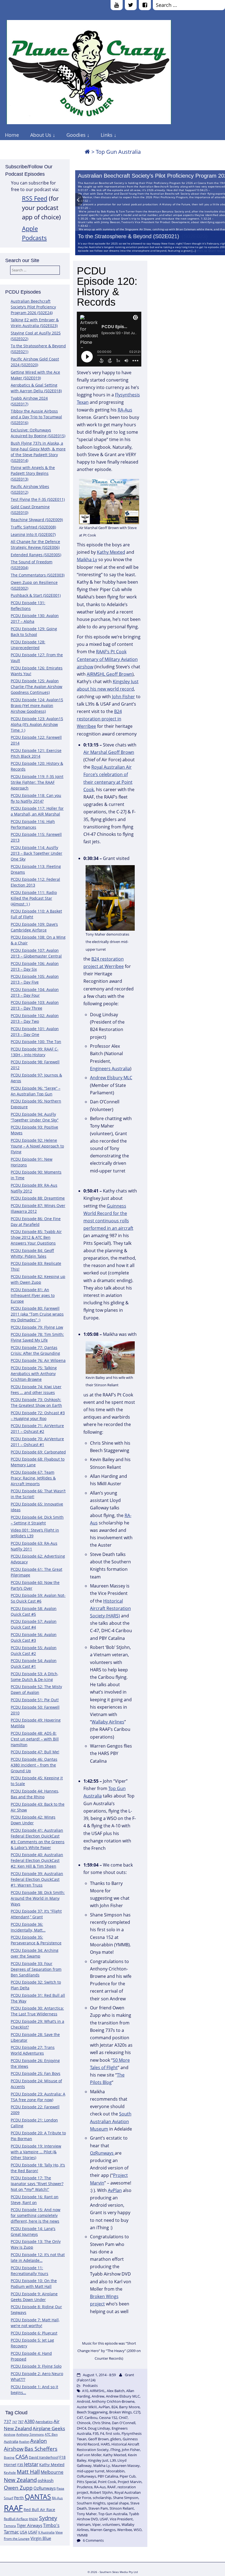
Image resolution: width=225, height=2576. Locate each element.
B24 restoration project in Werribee (99, 719)
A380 (29, 2421)
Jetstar (31, 2464)
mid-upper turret (91, 2471)
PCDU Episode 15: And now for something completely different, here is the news (36, 2215)
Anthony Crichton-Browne (113, 2401)
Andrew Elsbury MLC (111, 1078)
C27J (137, 2412)
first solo (113, 2433)
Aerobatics (44, 2422)
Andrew (98, 2396)
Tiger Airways (29, 2525)
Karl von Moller (89, 2455)
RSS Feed (35, 198)
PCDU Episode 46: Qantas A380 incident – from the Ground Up (34, 1765)
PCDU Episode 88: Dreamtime (38, 1198)
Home (12, 135)
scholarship (102, 2498)
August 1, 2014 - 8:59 (99, 2375)
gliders (116, 2439)
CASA (22, 2457)
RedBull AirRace (16, 2519)
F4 (102, 2433)
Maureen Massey (126, 2466)
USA (23, 2532)
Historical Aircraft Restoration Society (108, 2447)
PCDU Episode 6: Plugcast (34, 2333)
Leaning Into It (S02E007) (33, 534)
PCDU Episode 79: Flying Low (37, 1327)
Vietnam (84, 2524)
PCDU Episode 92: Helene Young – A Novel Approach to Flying (37, 1146)
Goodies (76, 135)
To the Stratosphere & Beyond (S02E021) (129, 236)
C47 (80, 2418)
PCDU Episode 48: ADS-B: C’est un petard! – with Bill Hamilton (35, 1739)
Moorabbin (115, 2471)
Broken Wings (120, 2412)
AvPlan (115, 2190)
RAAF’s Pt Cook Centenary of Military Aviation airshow (107, 659)
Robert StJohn (101, 2492)
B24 (114, 2407)
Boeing (9, 2457)
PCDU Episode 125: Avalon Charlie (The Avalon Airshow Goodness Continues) (36, 687)
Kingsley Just (98, 2460)
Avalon (24, 2442)
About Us (41, 135)
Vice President (121, 2519)
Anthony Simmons (30, 2434)
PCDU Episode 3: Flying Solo (36, 2366)
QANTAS (38, 2497)
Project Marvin (130, 2482)
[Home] (87, 152)
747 (15, 2422)
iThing (115, 2450)
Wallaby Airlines (108, 1722)
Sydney (48, 2518)
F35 (20, 2465)
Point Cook (107, 2482)
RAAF (13, 2508)
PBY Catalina (108, 2476)
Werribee (125, 2530)
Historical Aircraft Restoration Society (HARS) (110, 1608)
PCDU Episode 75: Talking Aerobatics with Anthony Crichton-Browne (34, 1374)
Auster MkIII (87, 2407)
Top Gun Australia (113, 2514)
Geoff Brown (98, 2439)
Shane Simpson (126, 2498)
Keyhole (10, 2473)
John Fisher (123, 697)
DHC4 (81, 2428)
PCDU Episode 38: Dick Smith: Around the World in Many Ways (38, 1898)
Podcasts (90, 2385)
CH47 (123, 2418)
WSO (138, 2530)
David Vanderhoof (44, 2457)
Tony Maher (87, 2514)
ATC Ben (51, 2434)
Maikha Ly (87, 559)
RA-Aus (57, 2498)
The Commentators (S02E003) (38, 575)
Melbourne (52, 2472)
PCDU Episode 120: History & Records (107, 286)
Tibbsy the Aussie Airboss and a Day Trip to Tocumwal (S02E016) (36, 417)
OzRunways (45, 2488)
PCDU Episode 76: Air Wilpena (38, 1360)
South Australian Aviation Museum (111, 2121)
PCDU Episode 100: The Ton (36, 1042)
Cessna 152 (108, 2418)
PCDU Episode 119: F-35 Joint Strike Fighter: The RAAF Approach (37, 782)
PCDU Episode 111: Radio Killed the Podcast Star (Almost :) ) (34, 898)
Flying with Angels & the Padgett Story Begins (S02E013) (33, 473)
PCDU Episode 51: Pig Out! (35, 1700)
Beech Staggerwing (92, 2412)
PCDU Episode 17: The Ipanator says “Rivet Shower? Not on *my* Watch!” (37, 2184)
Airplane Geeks (49, 2428)
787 (21, 2422)
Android (83, 2401)
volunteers (111, 2524)
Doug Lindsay (99, 2428)
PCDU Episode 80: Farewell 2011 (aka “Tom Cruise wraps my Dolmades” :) (37, 1314)
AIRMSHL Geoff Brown (109, 674)
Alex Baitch (116, 2391)
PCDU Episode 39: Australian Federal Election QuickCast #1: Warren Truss (37, 1879)
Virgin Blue (41, 2538)
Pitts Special (87, 2482)
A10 (85, 2391)
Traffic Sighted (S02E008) (33, 527)
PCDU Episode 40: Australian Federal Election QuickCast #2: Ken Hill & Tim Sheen (37, 1860)
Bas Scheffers (41, 2449)
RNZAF (33, 2519)
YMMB (82, 2535)
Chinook (84, 2423)
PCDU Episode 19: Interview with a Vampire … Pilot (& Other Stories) (36, 2152)
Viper (96, 2524)
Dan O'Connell (124, 2423)
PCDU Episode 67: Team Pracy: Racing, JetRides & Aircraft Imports (33, 1478)
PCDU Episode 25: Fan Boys (36, 2073)
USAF (33, 2532)
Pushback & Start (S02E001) (36, 595)
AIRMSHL (97, 2391)
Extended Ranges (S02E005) (36, 555)
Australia (11, 2441)
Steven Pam (98, 2508)
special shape (118, 2503)
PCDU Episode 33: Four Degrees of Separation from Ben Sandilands (36, 1969)
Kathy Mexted (52, 2465)
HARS (105, 2444)
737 (8, 2421)
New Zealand (20, 2480)
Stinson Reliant (122, 2508)
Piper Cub (128, 2476)
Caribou (91, 2418)
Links (107, 135)
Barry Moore (129, 2407)
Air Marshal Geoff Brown (109, 752)
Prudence (85, 2487)
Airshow (10, 2435)
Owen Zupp (18, 2488)
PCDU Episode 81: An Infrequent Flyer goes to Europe (33, 1295)
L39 (113, 2460)
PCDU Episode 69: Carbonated (38, 1452)
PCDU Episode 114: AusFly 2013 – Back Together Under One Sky (36, 853)
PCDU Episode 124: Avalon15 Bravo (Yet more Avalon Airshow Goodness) (37, 705)
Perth (19, 2498)
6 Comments (93, 2540)
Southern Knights (91, 2503)
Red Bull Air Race (39, 2510)
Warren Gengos (103, 2530)
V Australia (46, 2532)
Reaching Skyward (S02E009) (37, 520)
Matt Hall (28, 2472)
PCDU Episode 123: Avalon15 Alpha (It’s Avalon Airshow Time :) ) (37, 724)
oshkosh (46, 2480)
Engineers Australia (110, 1069)
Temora (10, 2526)
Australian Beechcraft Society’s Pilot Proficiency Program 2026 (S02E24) (33, 307)
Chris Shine (101, 2423)
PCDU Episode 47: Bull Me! (35, 1752)
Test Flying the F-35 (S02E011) (38, 499)
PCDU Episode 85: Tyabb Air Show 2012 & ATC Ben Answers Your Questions (36, 1237)
